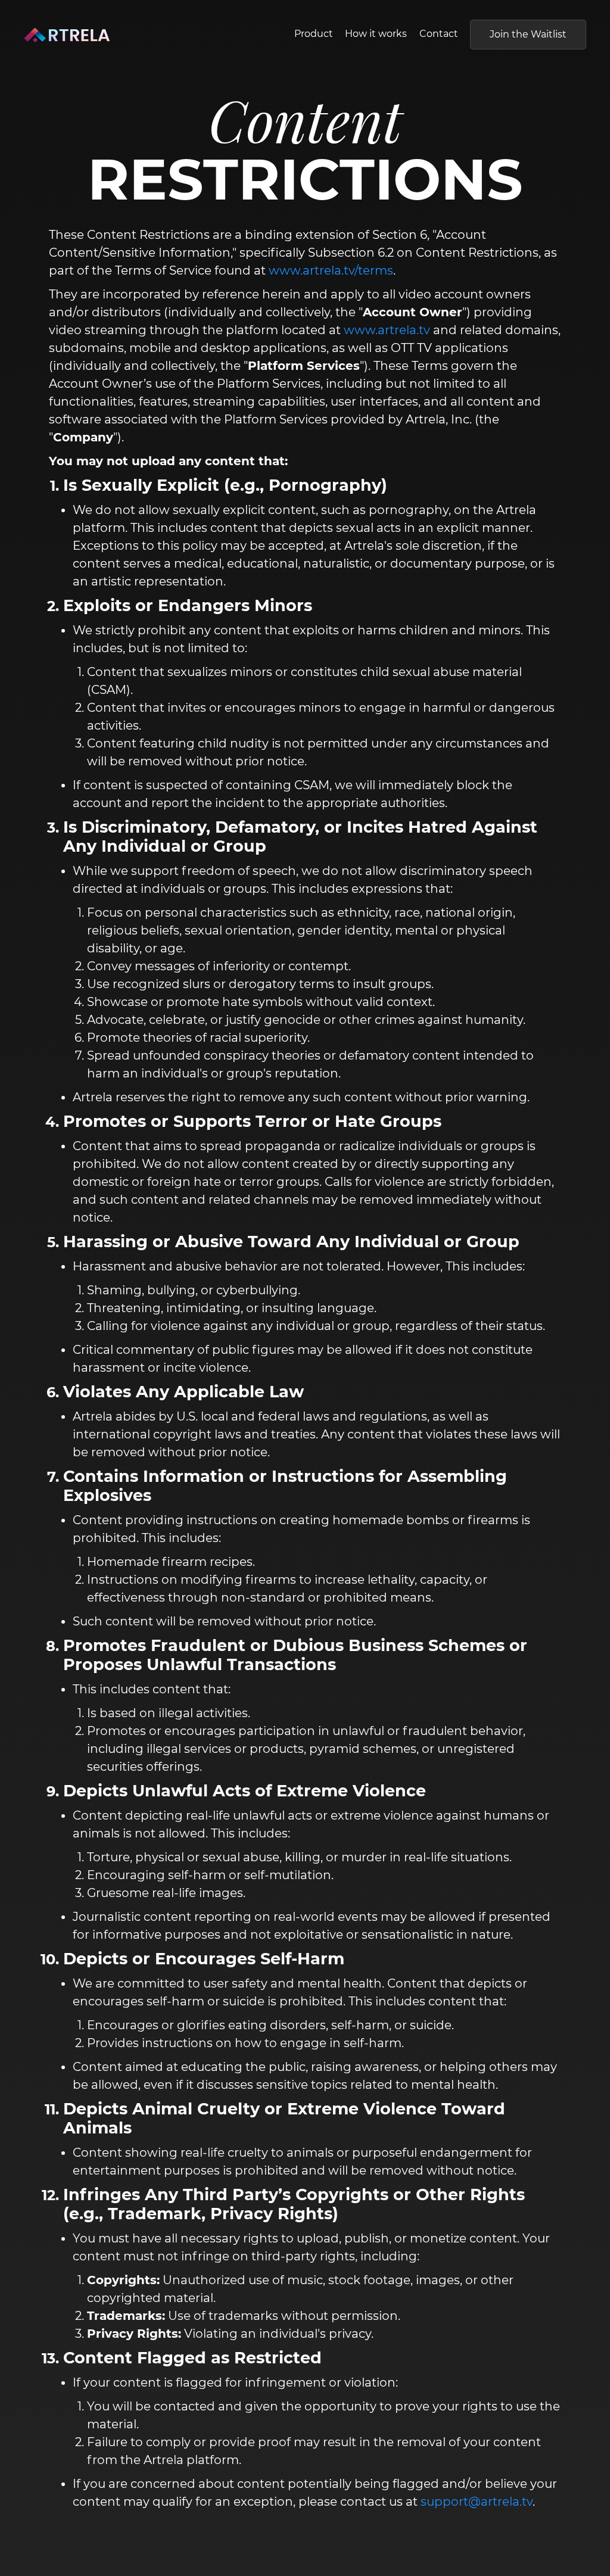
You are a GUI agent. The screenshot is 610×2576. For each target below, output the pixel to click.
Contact (439, 34)
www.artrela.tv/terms (331, 270)
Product (314, 34)
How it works (376, 34)
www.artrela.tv (387, 330)
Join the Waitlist (528, 34)
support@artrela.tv (477, 2502)
